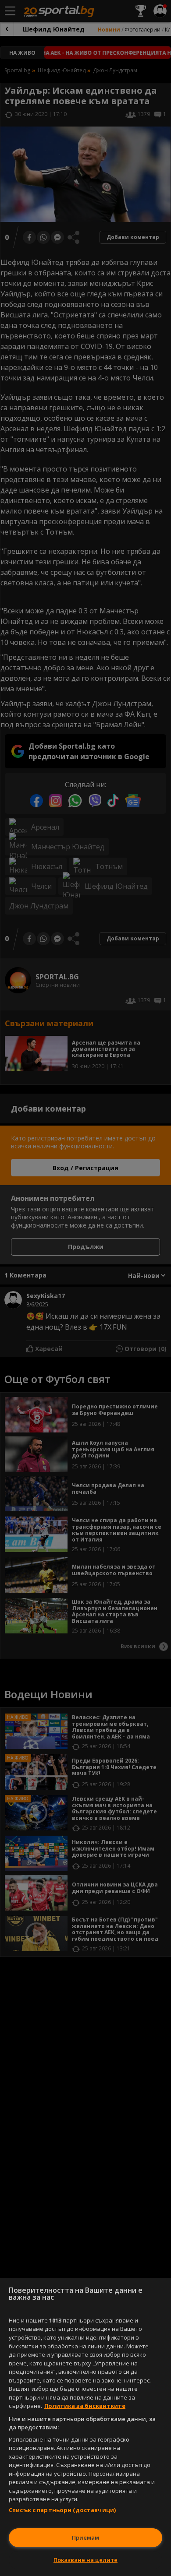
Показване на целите (85, 2560)
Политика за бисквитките (85, 2406)
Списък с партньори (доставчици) (62, 2510)
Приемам (85, 2537)
